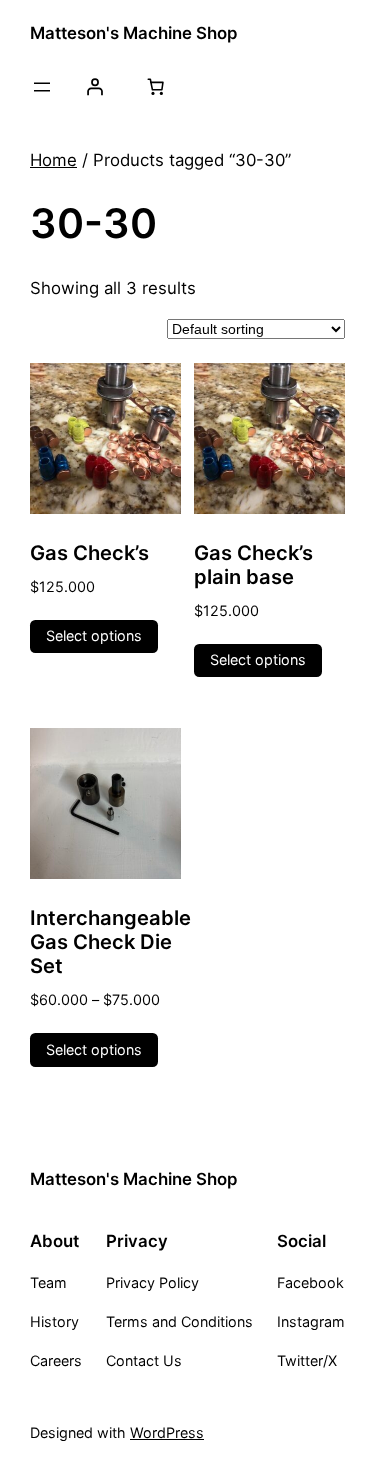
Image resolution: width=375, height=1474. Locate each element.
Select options (94, 635)
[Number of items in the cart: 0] (155, 87)
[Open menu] (42, 87)
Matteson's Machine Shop (133, 33)
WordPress (167, 1432)
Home (53, 160)
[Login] (94, 87)
